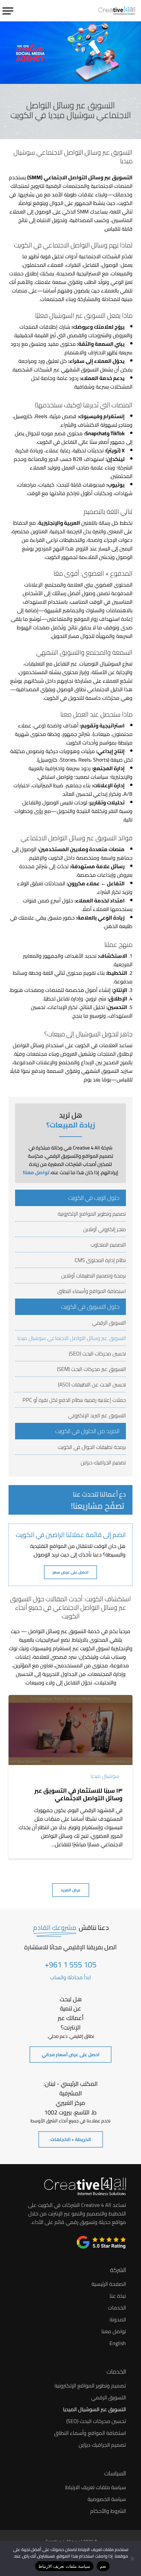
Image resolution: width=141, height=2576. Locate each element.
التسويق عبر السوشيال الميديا (94, 2409)
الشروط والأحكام (108, 2511)
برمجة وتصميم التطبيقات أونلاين (94, 1275)
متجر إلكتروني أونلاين (105, 1229)
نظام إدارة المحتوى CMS (100, 1260)
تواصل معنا (37, 1172)
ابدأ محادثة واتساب (70, 1977)
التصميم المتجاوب (108, 1245)
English (118, 2343)
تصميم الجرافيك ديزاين (103, 1462)
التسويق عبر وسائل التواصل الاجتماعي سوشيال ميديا (72, 1338)
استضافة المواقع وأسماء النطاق (92, 1291)
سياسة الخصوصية (107, 2499)
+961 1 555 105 (70, 1965)
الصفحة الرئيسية (109, 2284)
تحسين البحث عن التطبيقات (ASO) (92, 1384)
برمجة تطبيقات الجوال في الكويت (92, 1447)
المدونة (118, 2319)
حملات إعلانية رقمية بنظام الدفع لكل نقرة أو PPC (74, 1400)
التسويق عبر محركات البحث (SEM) (91, 1369)
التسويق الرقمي (109, 1323)
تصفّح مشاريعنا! (98, 1506)
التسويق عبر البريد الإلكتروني (97, 1415)
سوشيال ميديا (105, 1776)
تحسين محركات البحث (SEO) (97, 1353)
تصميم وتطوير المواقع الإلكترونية (92, 1214)
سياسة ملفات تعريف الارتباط (96, 2487)
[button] (8, 10)
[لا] (133, 2559)
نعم (103, 2566)
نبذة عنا (118, 2296)
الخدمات (117, 2308)
